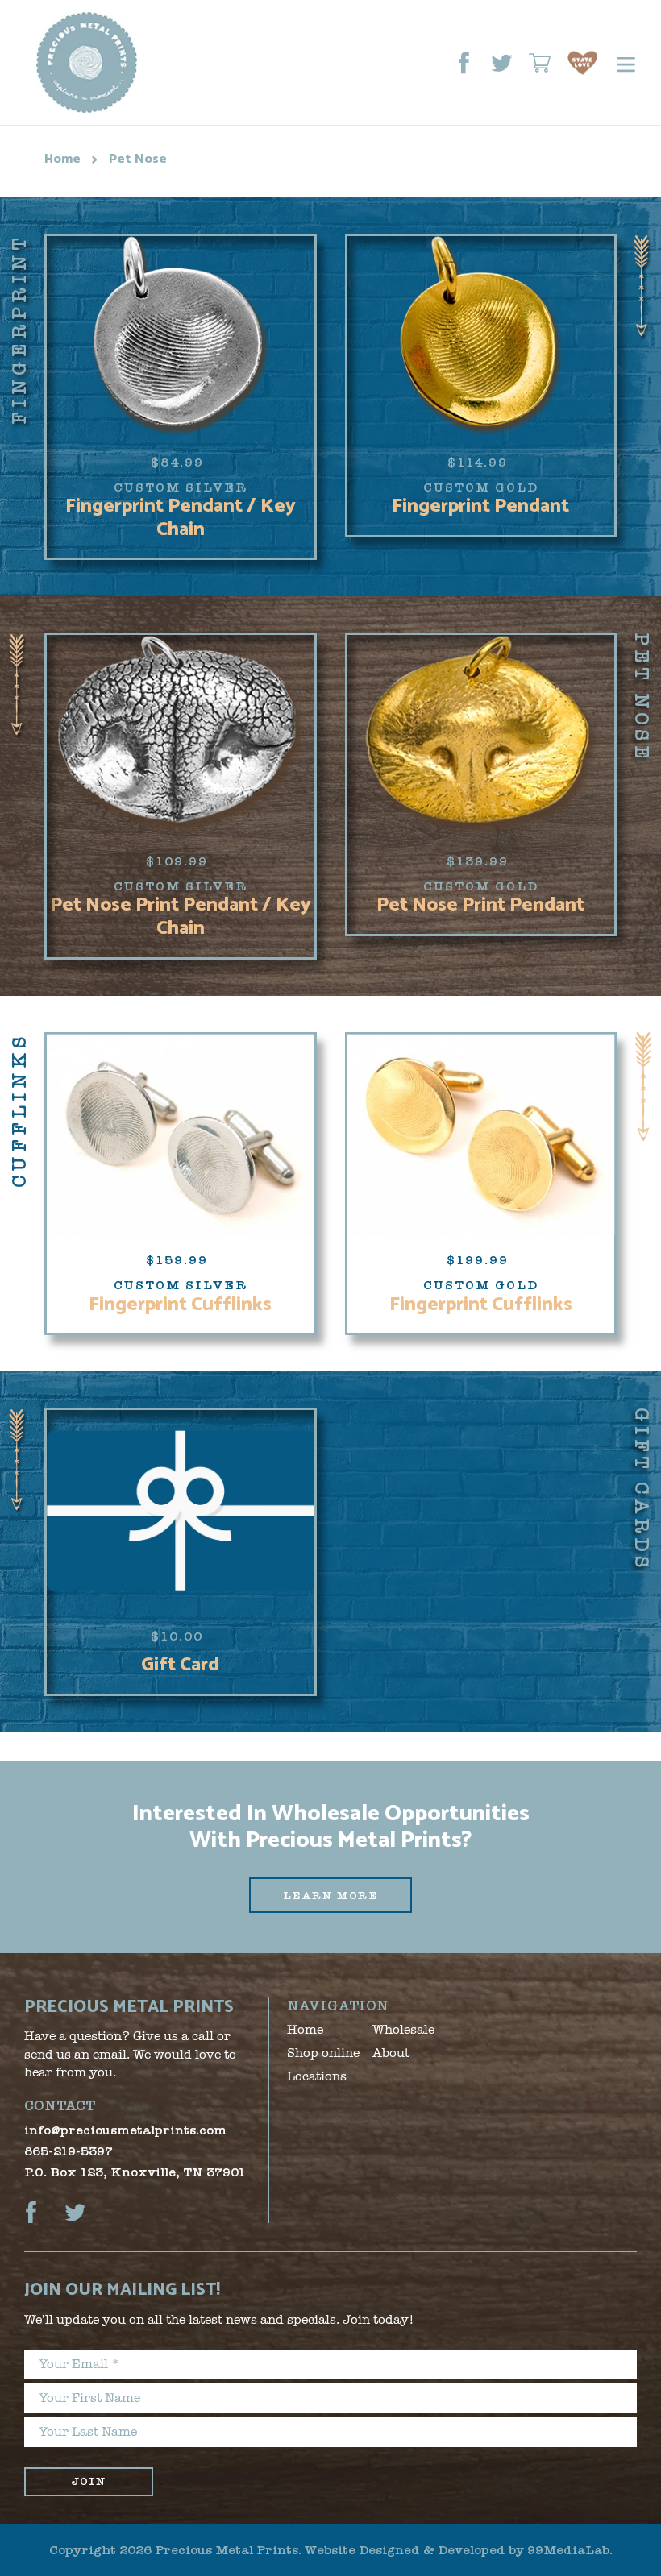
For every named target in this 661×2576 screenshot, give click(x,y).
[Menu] (618, 62)
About (391, 2053)
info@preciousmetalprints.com (125, 2130)
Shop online (323, 2053)
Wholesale (403, 2030)
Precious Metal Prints (227, 2550)
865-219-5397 (69, 2151)
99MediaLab (568, 2550)
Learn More (330, 1896)
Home (62, 159)
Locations (317, 2076)
